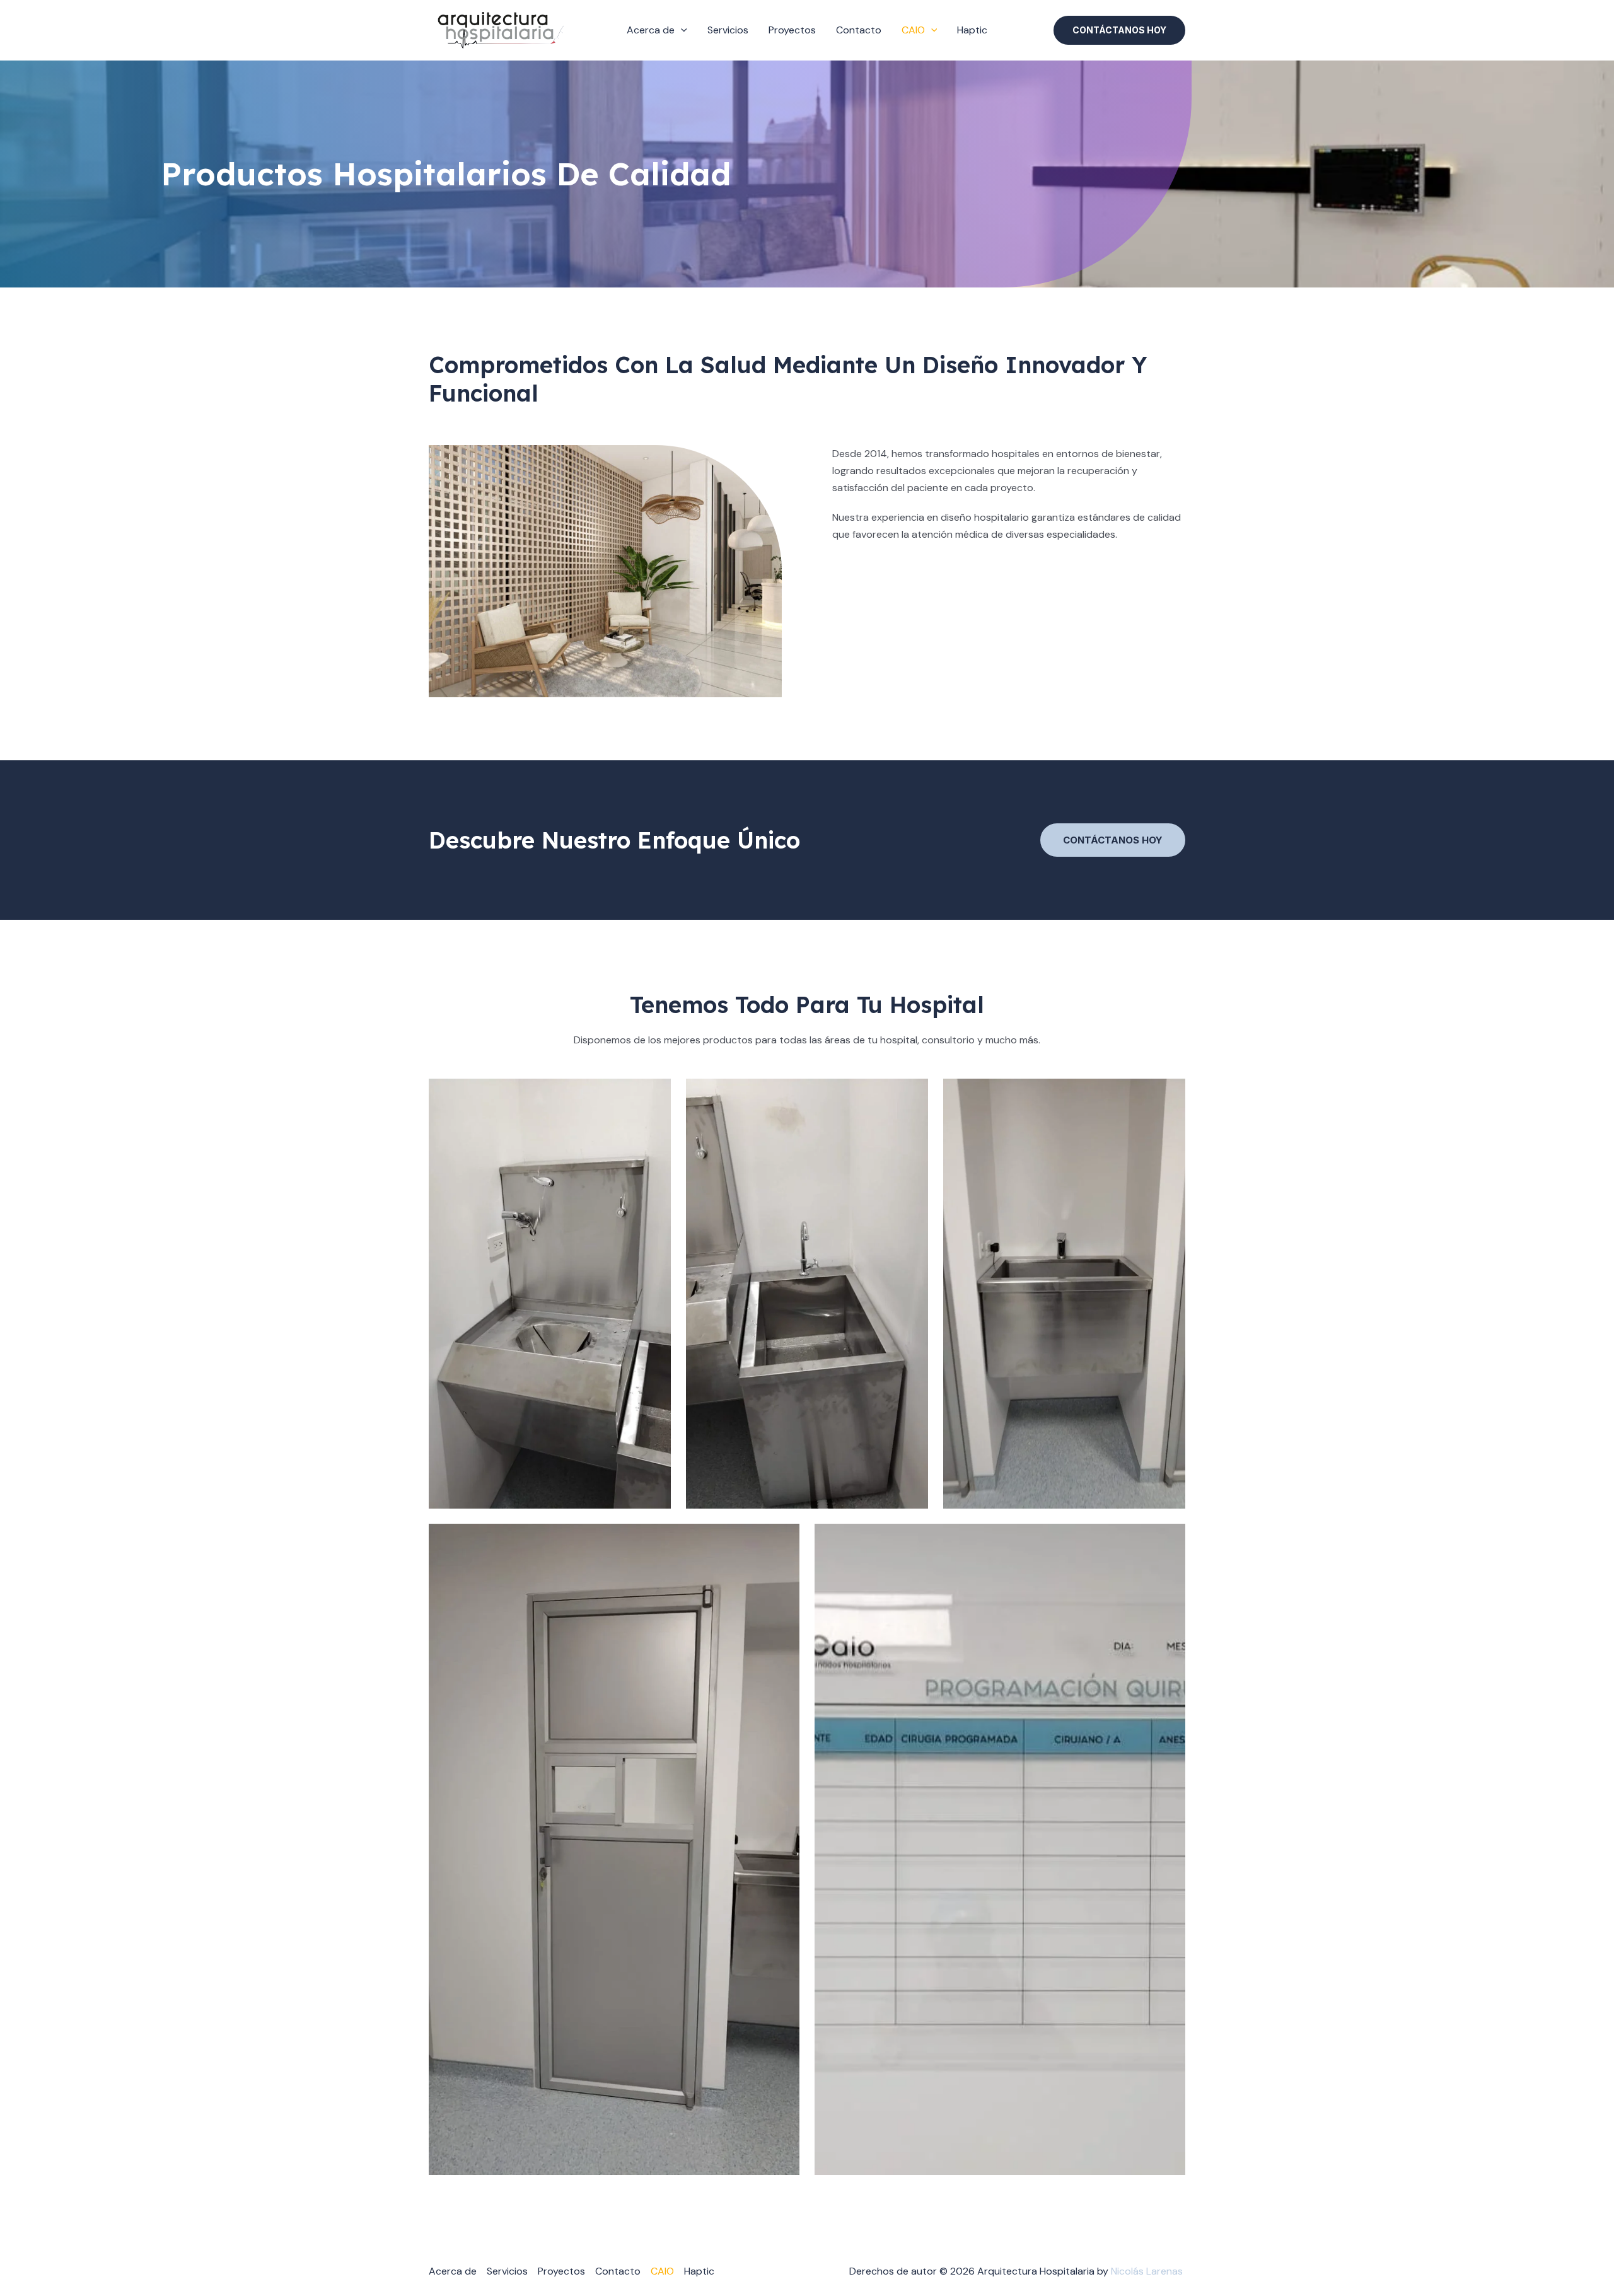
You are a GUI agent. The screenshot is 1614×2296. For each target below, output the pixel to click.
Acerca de (651, 30)
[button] (1119, 30)
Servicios (728, 30)
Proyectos (792, 30)
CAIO (913, 30)
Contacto (859, 30)
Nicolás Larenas (1148, 2271)
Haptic (972, 30)
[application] (681, 30)
